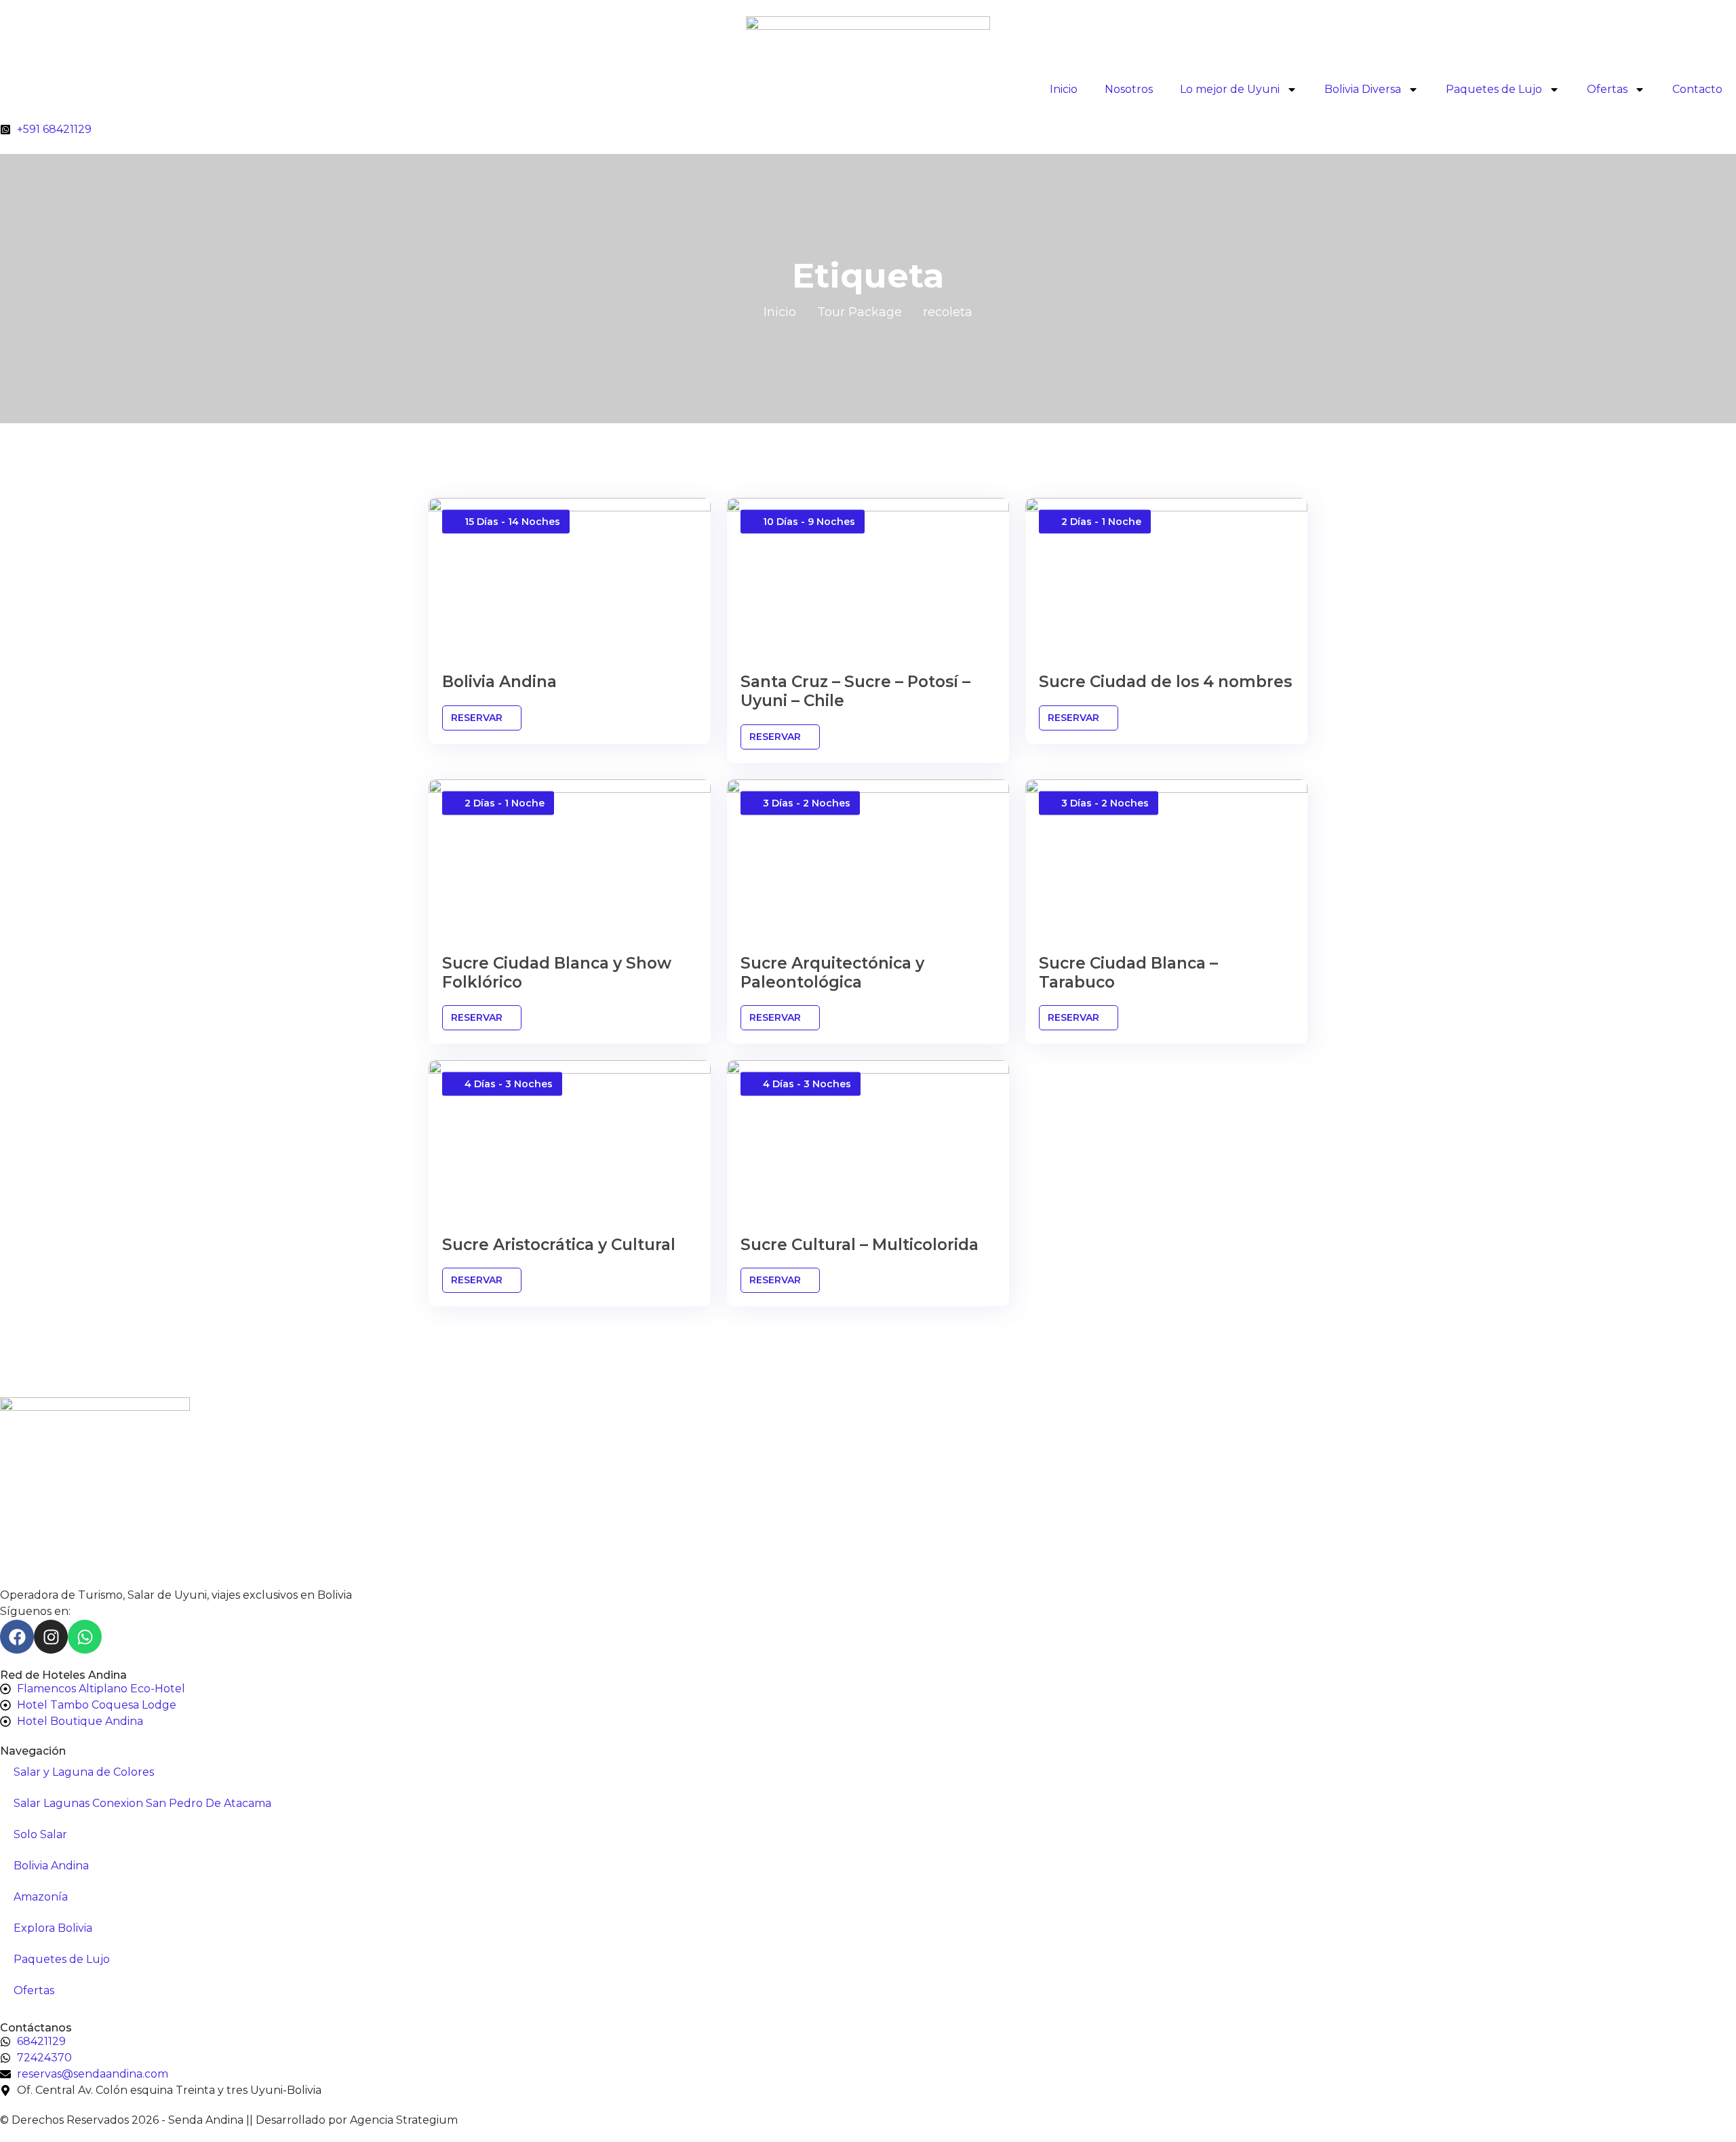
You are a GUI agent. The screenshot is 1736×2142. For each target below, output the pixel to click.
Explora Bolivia (53, 1928)
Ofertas (1607, 89)
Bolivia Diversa (1363, 89)
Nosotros (1129, 89)
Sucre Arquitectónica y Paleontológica (832, 973)
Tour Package (860, 312)
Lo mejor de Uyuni (1230, 89)
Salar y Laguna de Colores (84, 1772)
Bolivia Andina (499, 682)
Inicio (1064, 89)
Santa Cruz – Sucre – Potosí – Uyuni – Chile (855, 691)
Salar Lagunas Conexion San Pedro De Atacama (142, 1803)
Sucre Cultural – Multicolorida (860, 1245)
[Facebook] (17, 1637)
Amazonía (41, 1897)
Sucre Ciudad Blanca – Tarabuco (1128, 973)
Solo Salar (40, 1834)
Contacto (1697, 89)
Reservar (478, 718)
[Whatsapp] (85, 1637)
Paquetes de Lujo (1494, 89)
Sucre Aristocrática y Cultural (559, 1245)
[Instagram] (51, 1637)
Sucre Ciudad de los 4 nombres (1165, 682)
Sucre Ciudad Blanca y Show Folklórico (557, 973)
